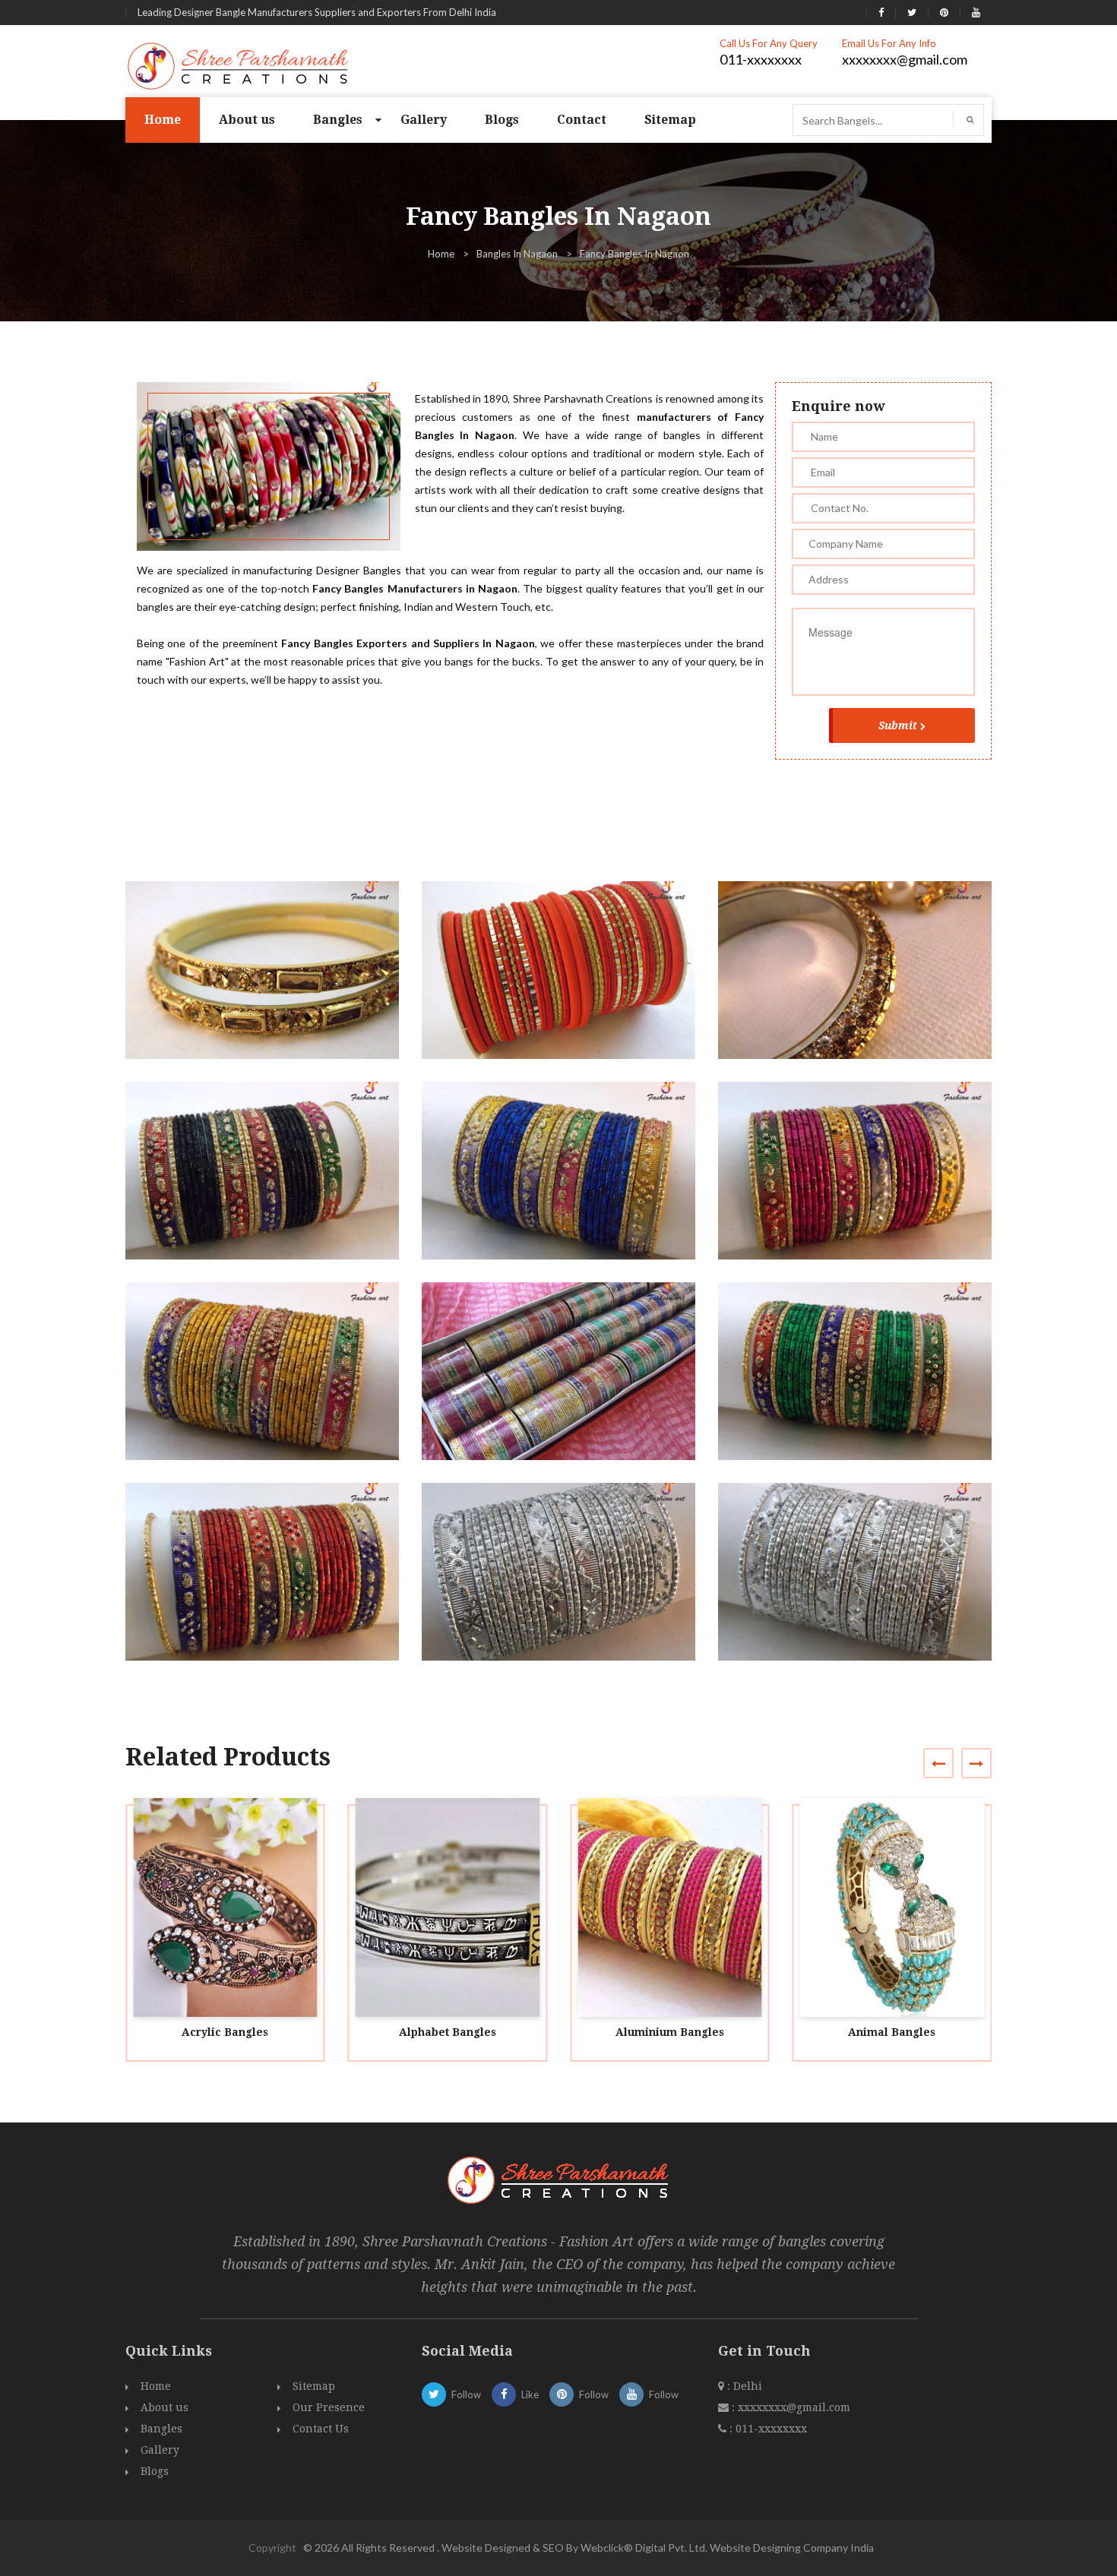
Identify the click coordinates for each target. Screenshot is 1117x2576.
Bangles (338, 120)
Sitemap (670, 120)
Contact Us (321, 2429)
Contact (582, 120)
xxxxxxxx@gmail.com (905, 59)
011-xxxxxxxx (761, 59)
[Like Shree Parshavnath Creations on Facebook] (881, 12)
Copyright (272, 2548)
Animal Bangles (892, 2032)
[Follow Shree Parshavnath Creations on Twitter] (912, 12)
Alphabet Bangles (448, 2032)
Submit (898, 725)
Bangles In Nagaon (517, 254)
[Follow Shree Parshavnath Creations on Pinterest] (944, 12)
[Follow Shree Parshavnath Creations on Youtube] (976, 12)
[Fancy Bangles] (269, 984)
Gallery (424, 120)
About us (247, 120)
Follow (466, 2394)
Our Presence (329, 2407)
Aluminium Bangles (670, 2032)
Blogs (502, 120)
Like (530, 2394)
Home (163, 120)
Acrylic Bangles (225, 2032)
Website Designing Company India (792, 2548)
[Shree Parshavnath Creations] (239, 65)
